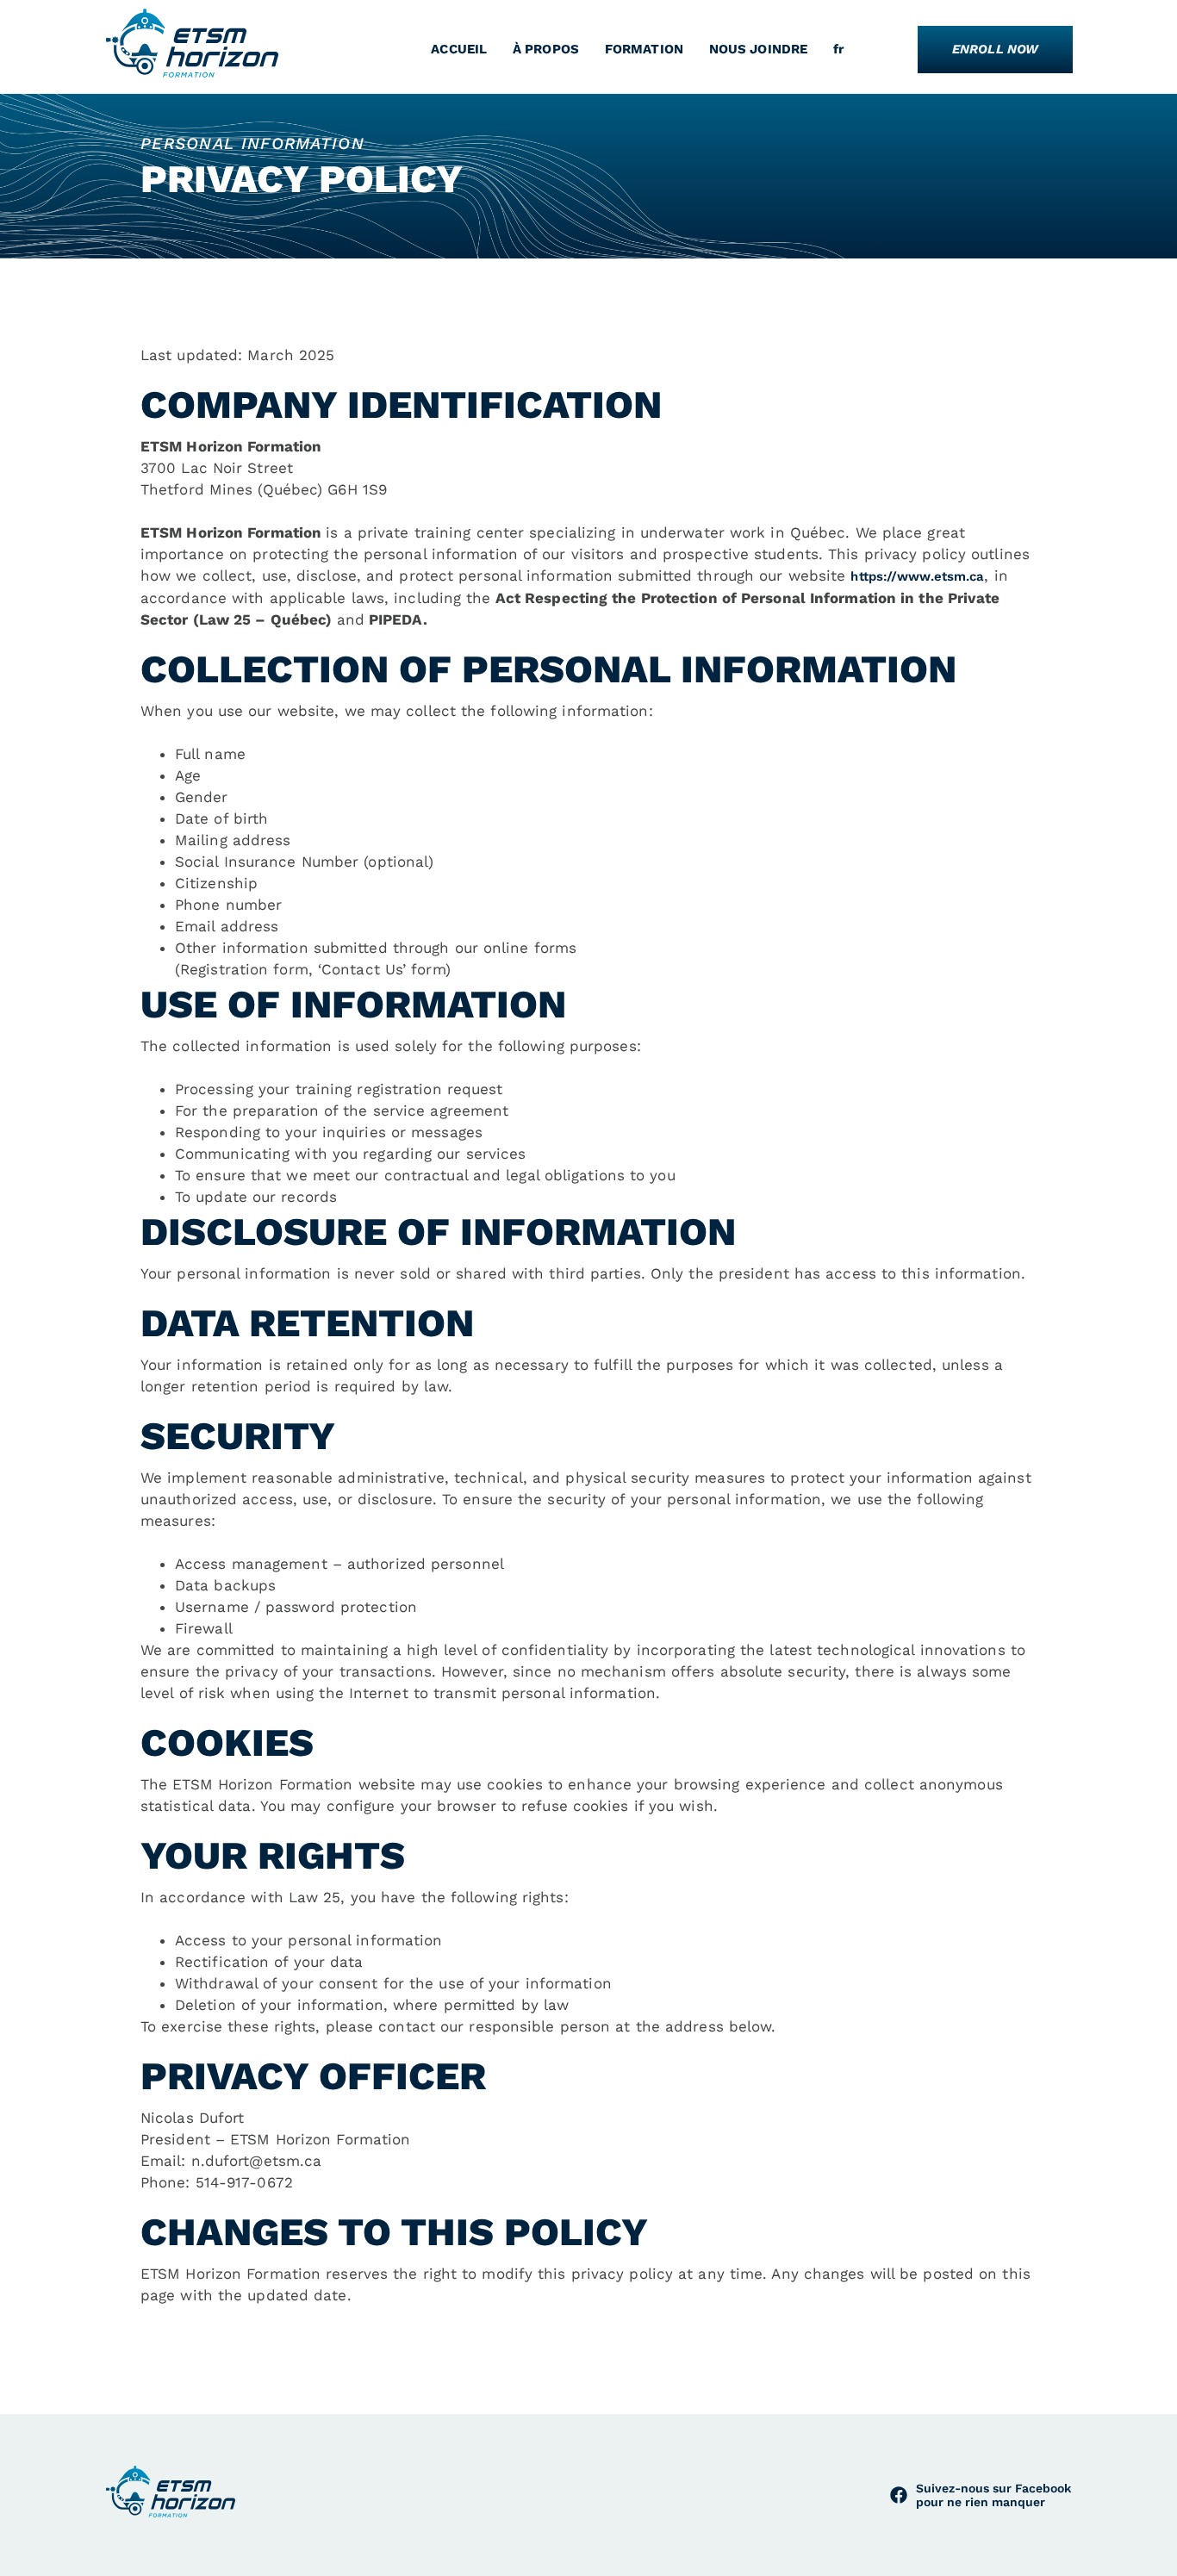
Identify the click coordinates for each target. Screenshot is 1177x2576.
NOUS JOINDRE (758, 49)
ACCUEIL (459, 49)
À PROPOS (546, 49)
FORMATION (644, 49)
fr (838, 49)
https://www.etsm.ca (917, 576)
